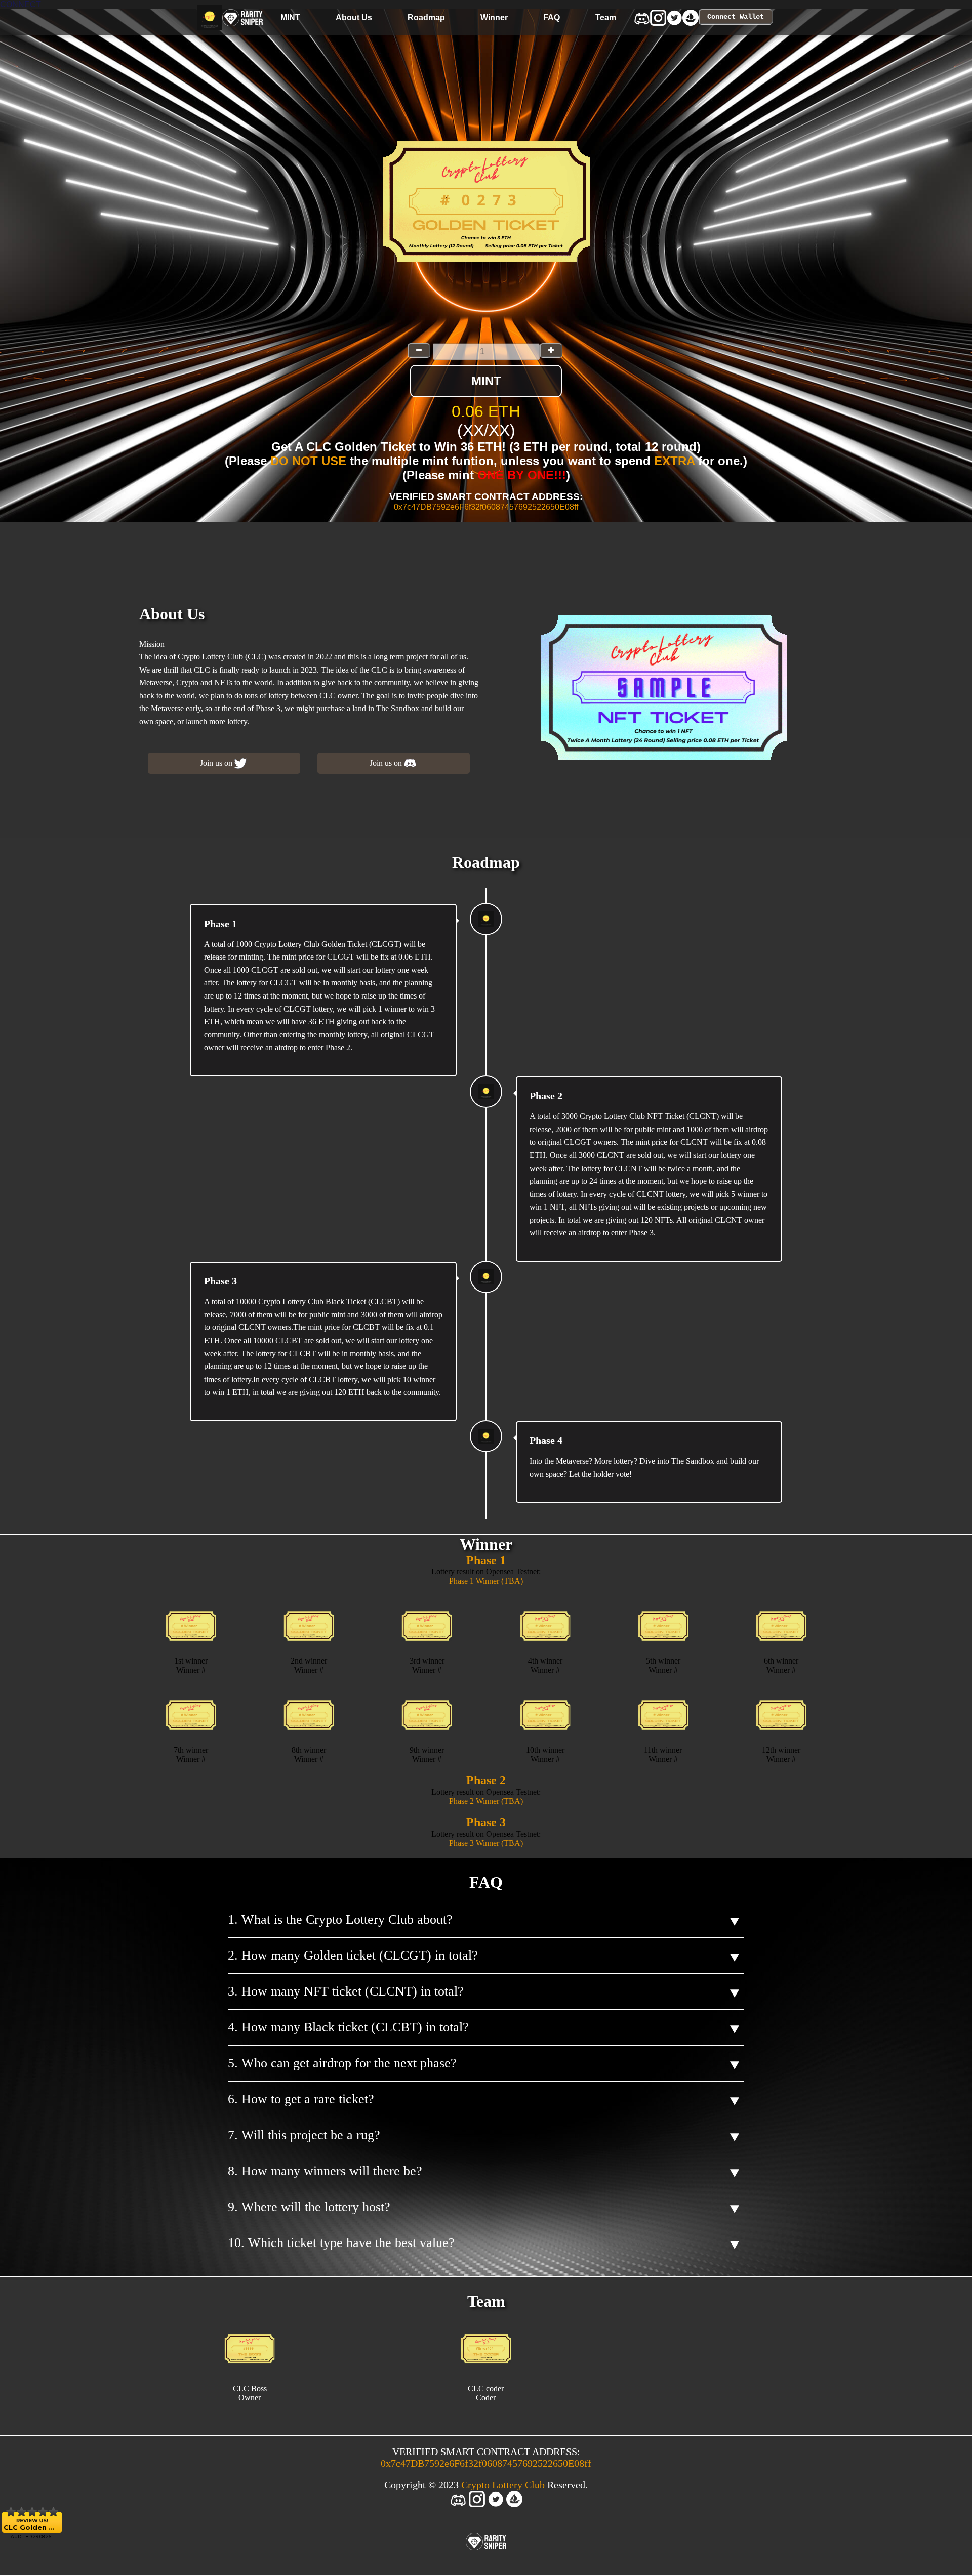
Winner (494, 17)
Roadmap (426, 17)
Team (606, 17)
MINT (290, 17)
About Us (354, 17)
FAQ (552, 17)
